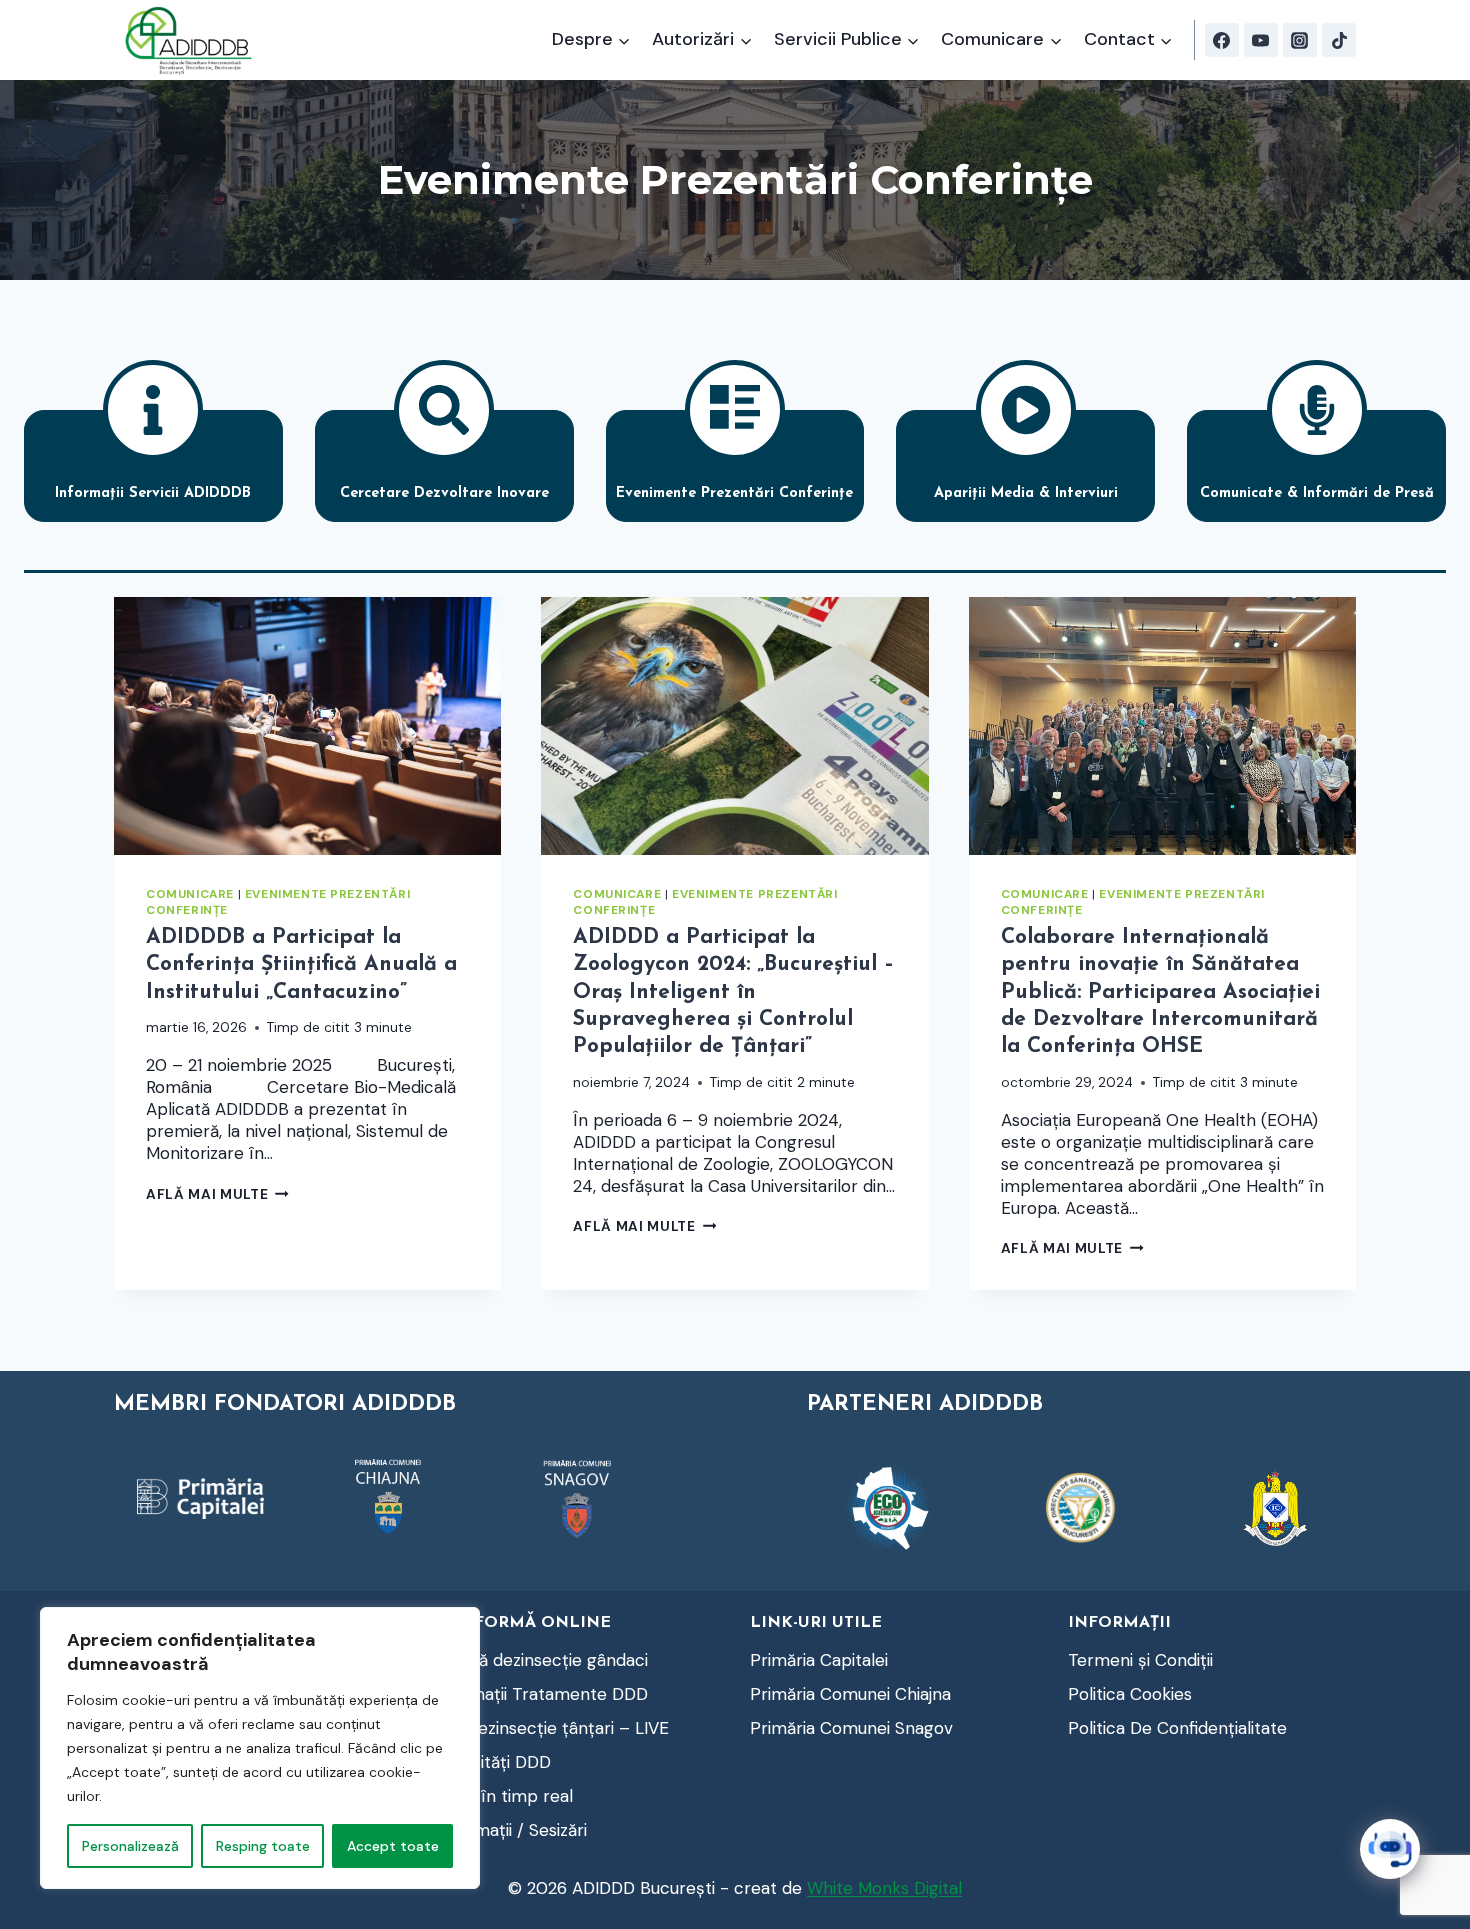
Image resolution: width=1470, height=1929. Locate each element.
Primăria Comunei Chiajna (850, 1694)
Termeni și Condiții (1140, 1660)
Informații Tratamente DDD (540, 1694)
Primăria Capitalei (819, 1660)
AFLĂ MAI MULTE (217, 1194)
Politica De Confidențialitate (1177, 1728)
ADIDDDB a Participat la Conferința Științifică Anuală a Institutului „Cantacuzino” (301, 965)
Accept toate (393, 1846)
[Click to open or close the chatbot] (1390, 1849)
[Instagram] (1300, 40)
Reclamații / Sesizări (509, 1830)
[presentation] (307, 726)
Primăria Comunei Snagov (851, 1728)
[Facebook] (1222, 40)
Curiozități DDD (491, 1762)
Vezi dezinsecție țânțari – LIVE (550, 1728)
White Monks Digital (884, 1888)
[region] (260, 1748)
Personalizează (130, 1846)
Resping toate (263, 1846)
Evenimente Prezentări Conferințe (278, 901)
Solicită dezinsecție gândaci (540, 1660)
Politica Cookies (1130, 1694)
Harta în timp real (502, 1796)
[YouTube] (1261, 40)
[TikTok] (1339, 40)
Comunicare (190, 894)
